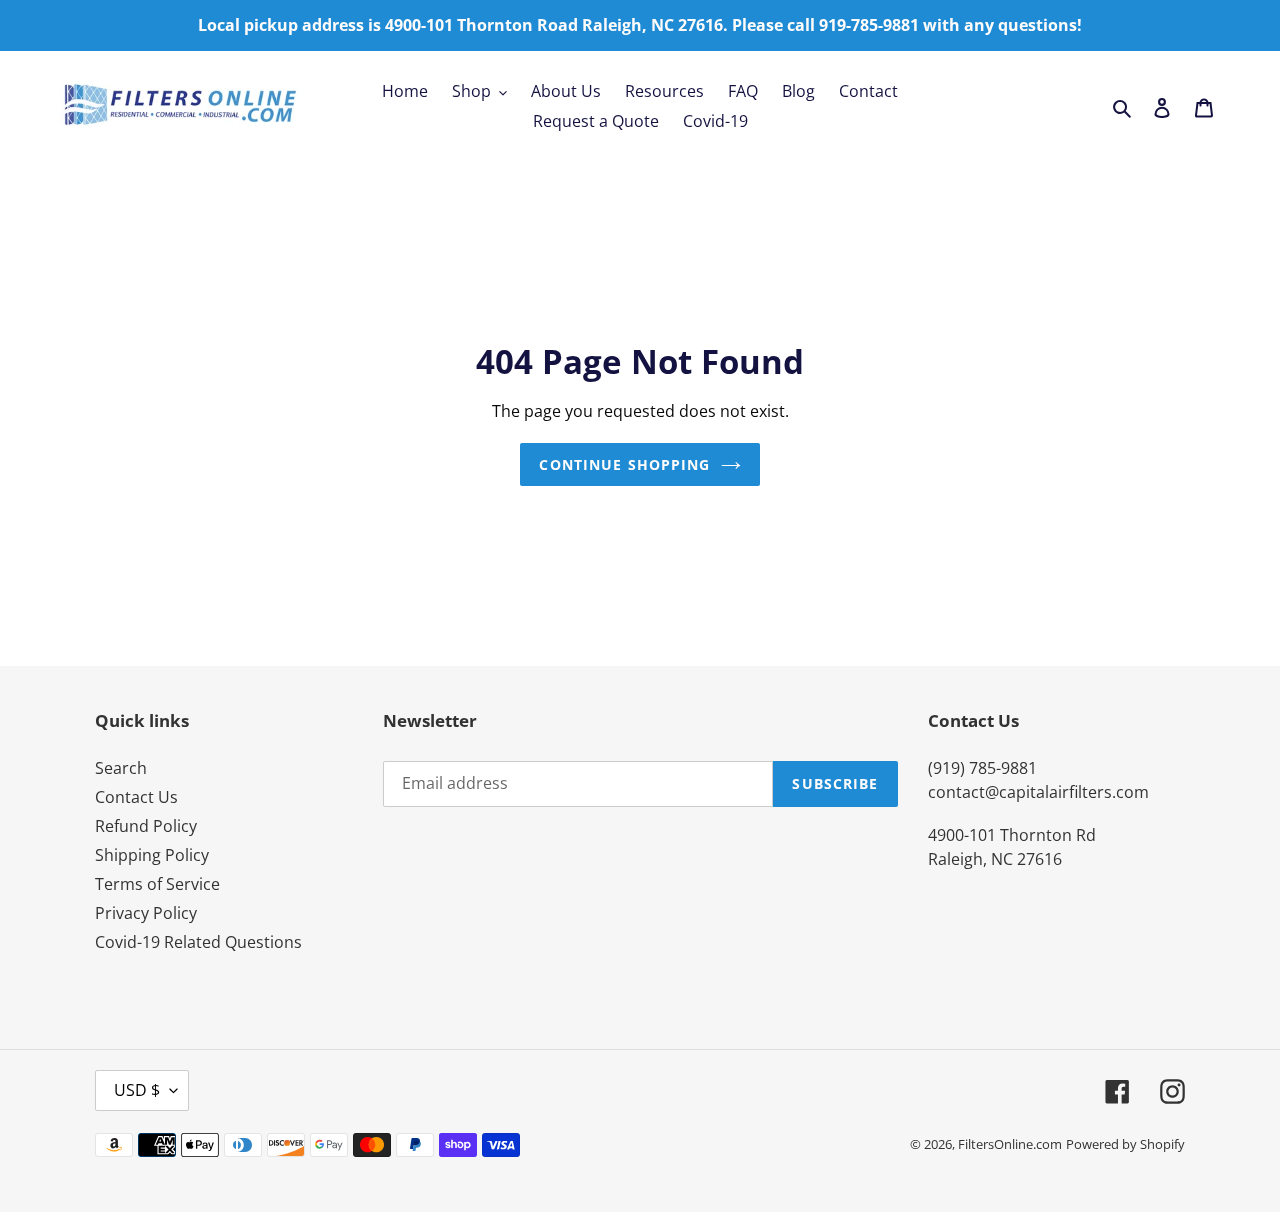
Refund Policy (146, 826)
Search (121, 768)
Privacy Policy (146, 913)
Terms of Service (157, 884)
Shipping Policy (152, 855)
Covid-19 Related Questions (198, 942)
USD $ (137, 1090)
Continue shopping (624, 464)
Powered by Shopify (1125, 1144)
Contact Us (136, 797)
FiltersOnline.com (1010, 1144)
